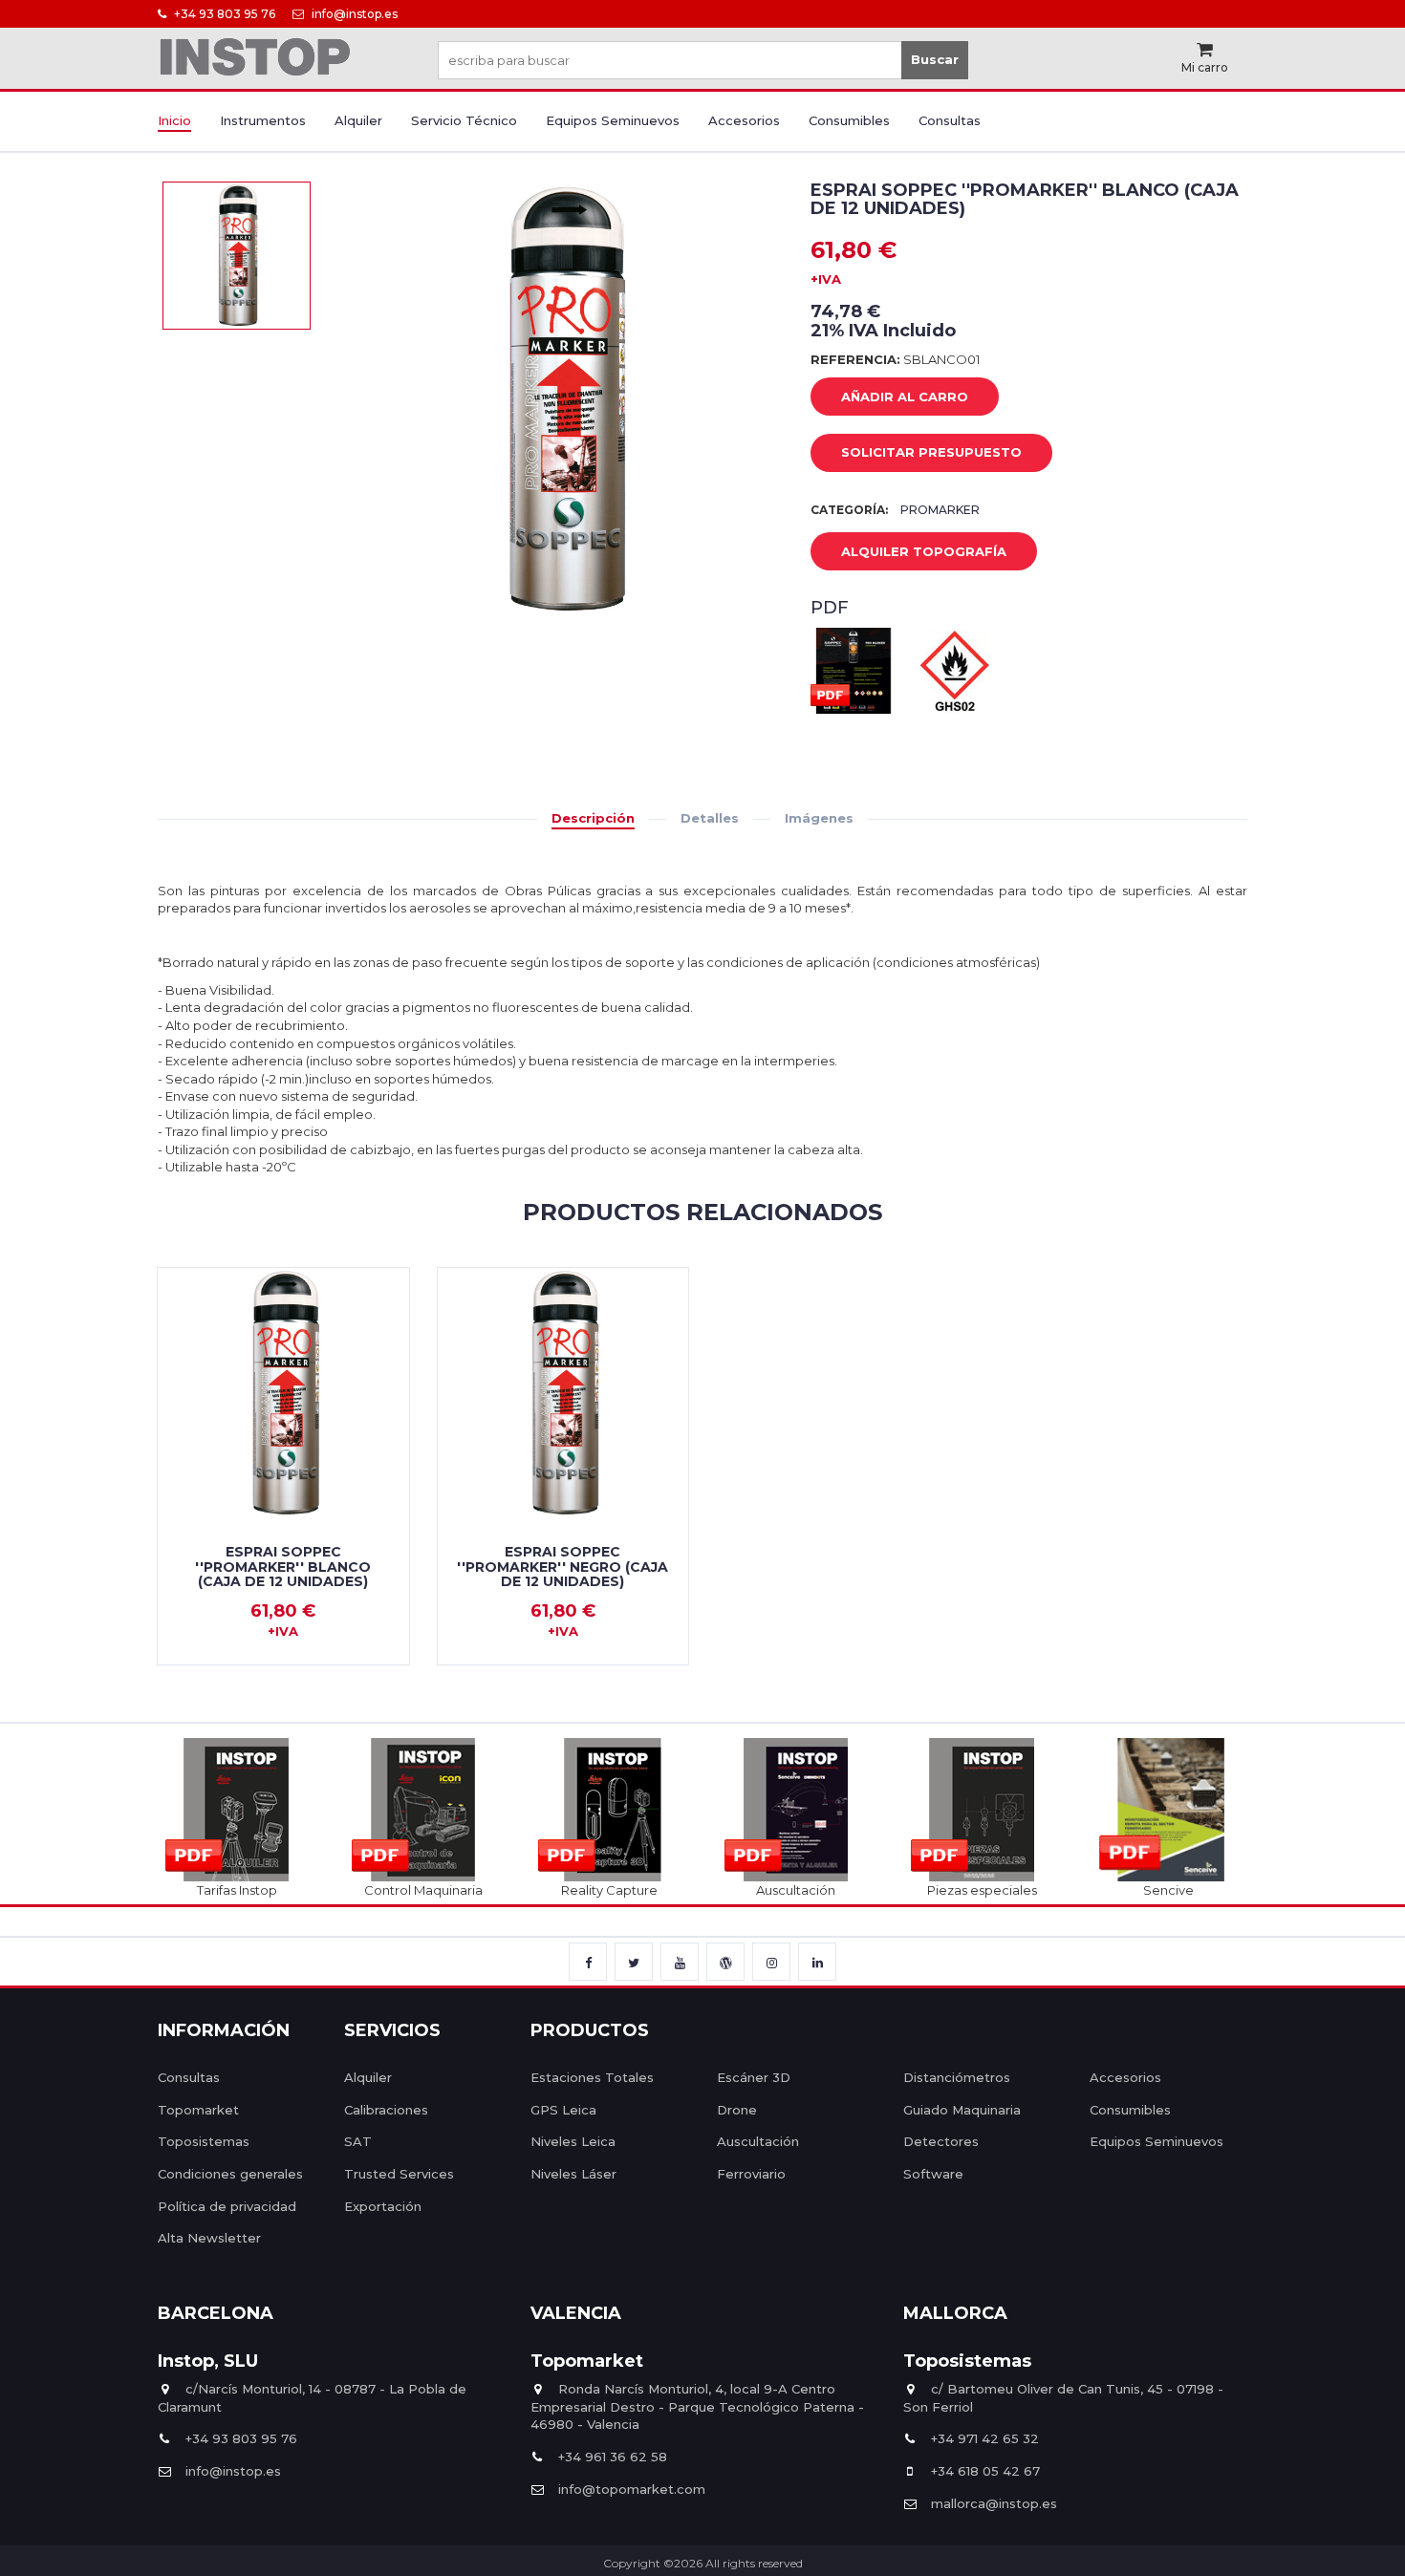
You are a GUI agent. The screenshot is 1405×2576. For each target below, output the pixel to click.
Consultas (950, 120)
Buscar (935, 59)
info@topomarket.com (632, 2489)
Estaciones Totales (592, 2077)
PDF (830, 608)
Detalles (710, 818)
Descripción (593, 818)
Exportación (383, 2206)
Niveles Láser (573, 2174)
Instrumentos (263, 120)
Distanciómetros (957, 2077)
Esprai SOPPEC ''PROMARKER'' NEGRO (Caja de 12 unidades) (562, 1567)
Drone (737, 2110)
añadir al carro (905, 397)
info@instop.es (353, 14)
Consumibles (849, 120)
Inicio (174, 120)
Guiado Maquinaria (962, 2110)
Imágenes (819, 818)
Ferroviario (751, 2174)
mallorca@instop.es (994, 2503)
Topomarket (198, 2110)
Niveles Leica (573, 2141)
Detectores (941, 2141)
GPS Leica (563, 2110)
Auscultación (758, 2141)
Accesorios (744, 120)
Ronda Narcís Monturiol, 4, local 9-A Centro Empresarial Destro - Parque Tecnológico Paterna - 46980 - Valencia (697, 2406)
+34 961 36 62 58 (613, 2457)
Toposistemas (204, 2141)
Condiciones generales (230, 2174)
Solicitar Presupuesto (931, 452)
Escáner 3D (754, 2077)
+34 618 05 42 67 (985, 2471)
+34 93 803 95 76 (223, 14)
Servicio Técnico (464, 120)
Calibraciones (386, 2110)
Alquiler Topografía (924, 551)
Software (933, 2174)
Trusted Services (399, 2174)
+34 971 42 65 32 (985, 2438)
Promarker (940, 510)
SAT (358, 2141)
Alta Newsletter (209, 2238)
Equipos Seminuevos (613, 120)
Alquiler (358, 120)
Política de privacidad (227, 2206)
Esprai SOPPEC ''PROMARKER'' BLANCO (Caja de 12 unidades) (283, 1567)
